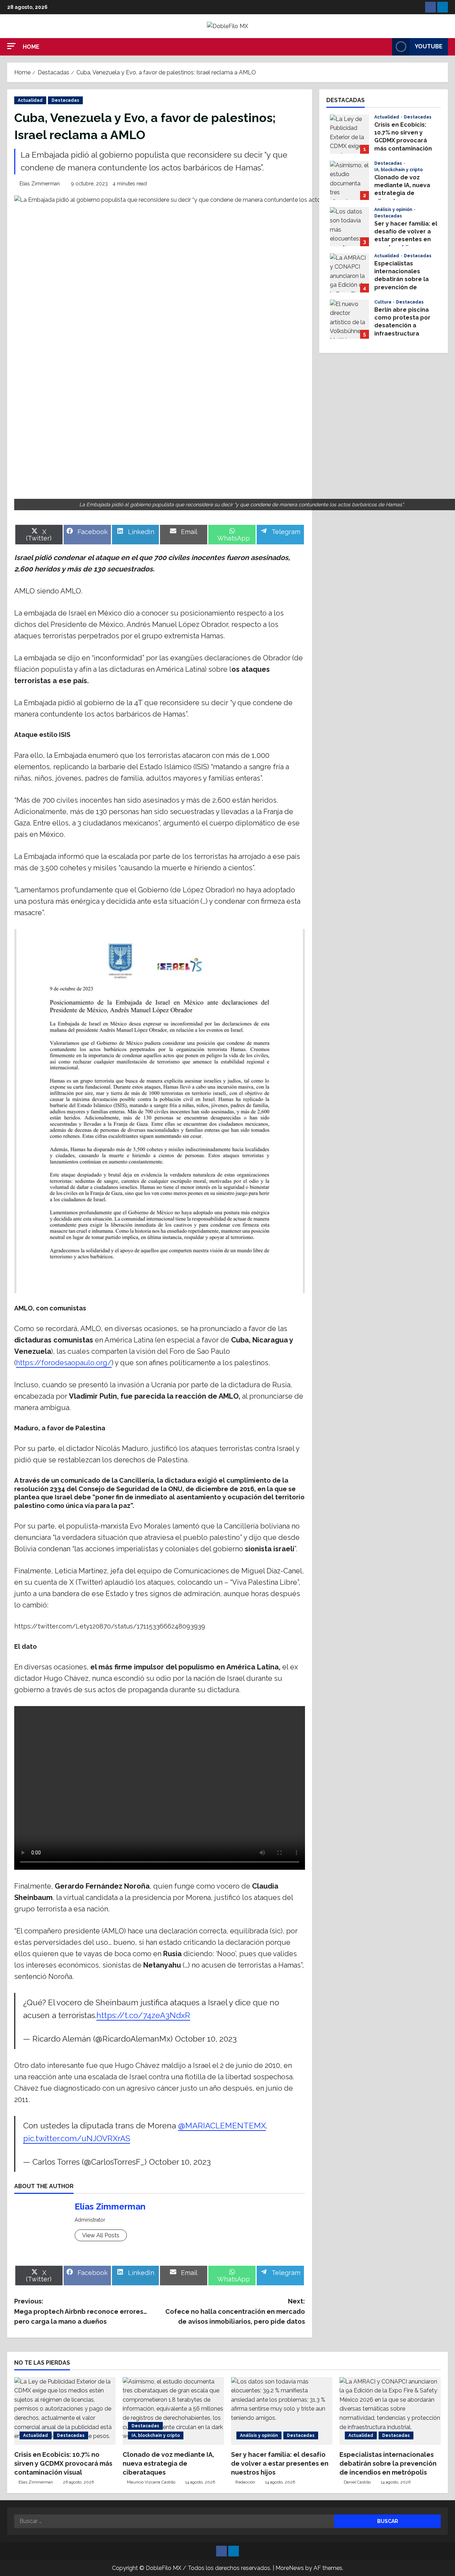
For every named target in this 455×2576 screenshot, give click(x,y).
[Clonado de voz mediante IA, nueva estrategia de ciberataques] (173, 2411)
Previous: (81, 2311)
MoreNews (290, 2568)
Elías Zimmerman (40, 184)
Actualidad (30, 100)
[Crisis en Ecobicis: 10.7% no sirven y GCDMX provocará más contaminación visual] (65, 2411)
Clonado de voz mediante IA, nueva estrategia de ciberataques (349, 180)
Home (31, 47)
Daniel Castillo (357, 2482)
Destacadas (65, 100)
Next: (235, 2311)
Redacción (245, 2482)
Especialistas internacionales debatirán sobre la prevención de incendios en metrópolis (349, 273)
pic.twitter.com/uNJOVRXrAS (77, 2138)
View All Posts (101, 2235)
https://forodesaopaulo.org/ (64, 1363)
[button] (11, 46)
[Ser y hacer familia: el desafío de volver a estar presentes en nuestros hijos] (282, 2411)
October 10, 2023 (206, 2039)
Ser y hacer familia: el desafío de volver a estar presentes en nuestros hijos (349, 227)
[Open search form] (385, 47)
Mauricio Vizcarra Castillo (151, 2482)
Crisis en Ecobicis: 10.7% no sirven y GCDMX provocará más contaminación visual (349, 134)
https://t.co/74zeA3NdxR (143, 2015)
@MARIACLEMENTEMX (222, 2126)
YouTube (429, 46)
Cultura (383, 302)
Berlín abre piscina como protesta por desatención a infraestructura (349, 319)
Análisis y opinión (394, 210)
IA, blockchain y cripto (398, 170)
